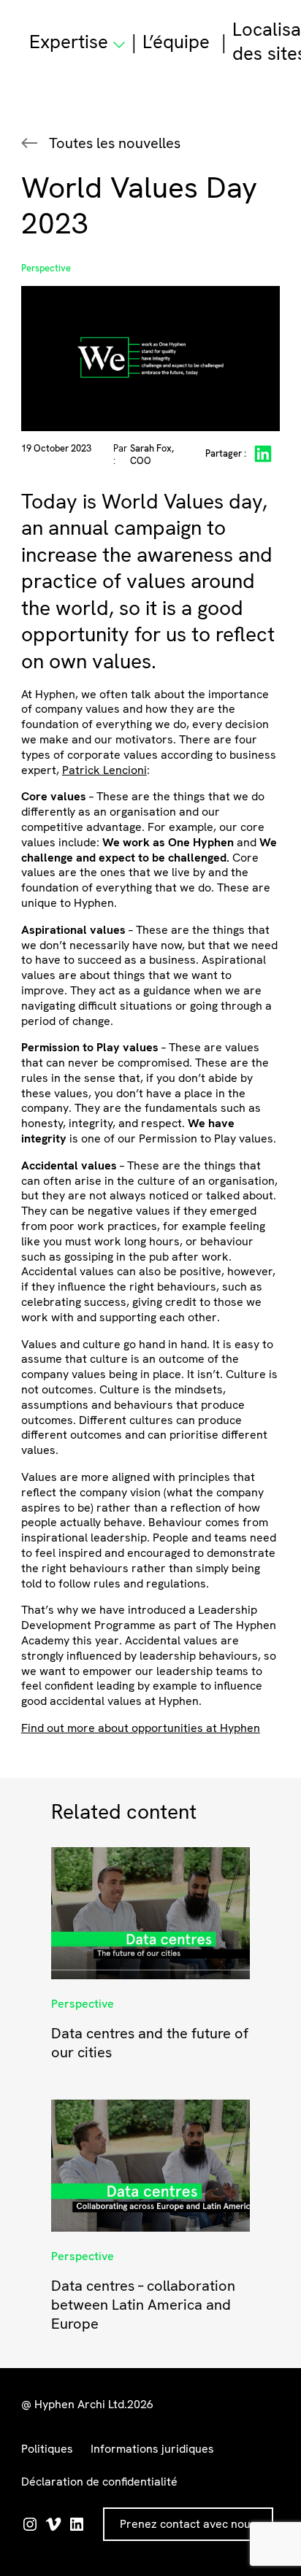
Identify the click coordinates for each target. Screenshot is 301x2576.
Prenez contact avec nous (188, 2524)
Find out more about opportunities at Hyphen (141, 1728)
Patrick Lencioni (104, 770)
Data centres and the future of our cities (150, 2043)
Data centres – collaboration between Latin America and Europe (143, 2305)
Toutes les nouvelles (115, 143)
